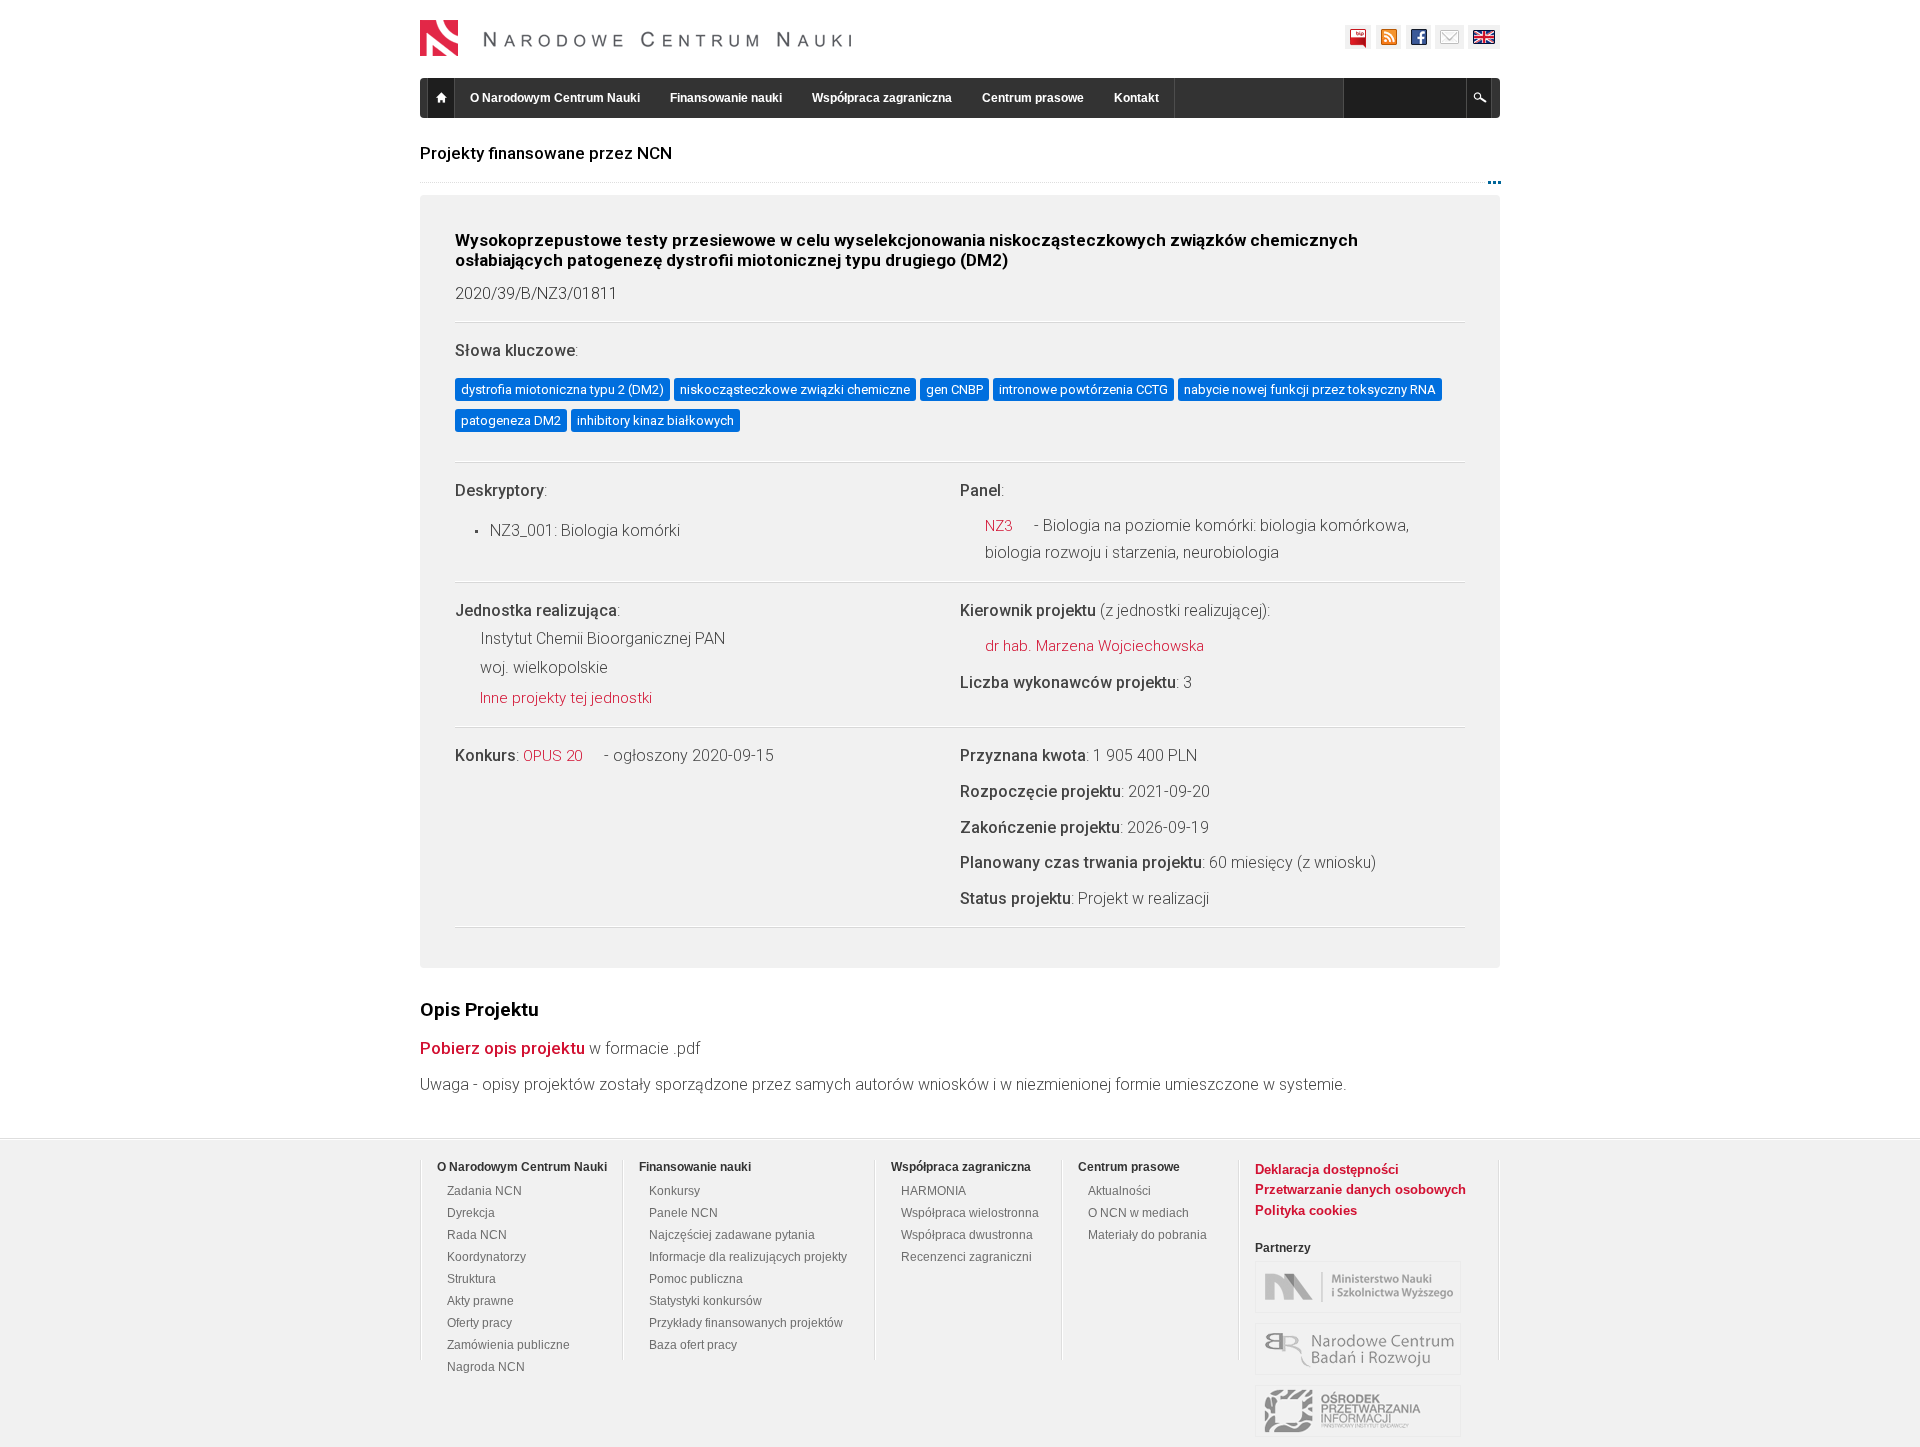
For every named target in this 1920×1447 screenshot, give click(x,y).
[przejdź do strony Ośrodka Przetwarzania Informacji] (1363, 1411)
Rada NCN (477, 1235)
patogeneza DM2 (511, 420)
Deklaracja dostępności (1327, 1169)
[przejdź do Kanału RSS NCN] (1388, 37)
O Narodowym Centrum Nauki (555, 98)
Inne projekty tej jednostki (568, 698)
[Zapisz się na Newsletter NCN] (1449, 37)
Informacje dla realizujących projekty (748, 1257)
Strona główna (441, 98)
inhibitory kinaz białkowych (655, 420)
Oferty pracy (479, 1323)
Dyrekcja (471, 1213)
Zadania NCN (484, 1191)
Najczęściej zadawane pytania (732, 1235)
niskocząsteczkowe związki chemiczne (795, 389)
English (1484, 37)
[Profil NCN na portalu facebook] (1418, 37)
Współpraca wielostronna (970, 1213)
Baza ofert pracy (693, 1345)
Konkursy (674, 1191)
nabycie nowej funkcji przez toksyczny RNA (1310, 389)
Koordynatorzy (486, 1257)
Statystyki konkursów (705, 1301)
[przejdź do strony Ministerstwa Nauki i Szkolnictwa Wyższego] (1363, 1287)
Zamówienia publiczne (508, 1345)
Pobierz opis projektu (502, 1048)
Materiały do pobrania (1147, 1235)
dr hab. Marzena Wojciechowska (1096, 646)
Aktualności (1119, 1191)
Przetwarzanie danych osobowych (1360, 1189)
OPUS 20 (554, 756)
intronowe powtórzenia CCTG (1083, 389)
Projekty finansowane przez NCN (546, 153)
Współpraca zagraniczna (882, 98)
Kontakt (1136, 98)
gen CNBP (954, 389)
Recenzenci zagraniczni (966, 1257)
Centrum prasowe (1033, 98)
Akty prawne (480, 1301)
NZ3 (1000, 526)
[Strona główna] (636, 38)
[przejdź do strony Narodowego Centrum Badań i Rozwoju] (1363, 1349)
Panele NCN (683, 1213)
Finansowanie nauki (726, 98)
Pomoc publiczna (696, 1279)
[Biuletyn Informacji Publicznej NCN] (1358, 37)
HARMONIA (933, 1191)
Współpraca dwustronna (967, 1235)
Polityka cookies (1306, 1210)
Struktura (471, 1279)
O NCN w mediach (1138, 1213)
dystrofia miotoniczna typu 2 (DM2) (562, 389)
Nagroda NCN (486, 1367)
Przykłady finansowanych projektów (746, 1323)
